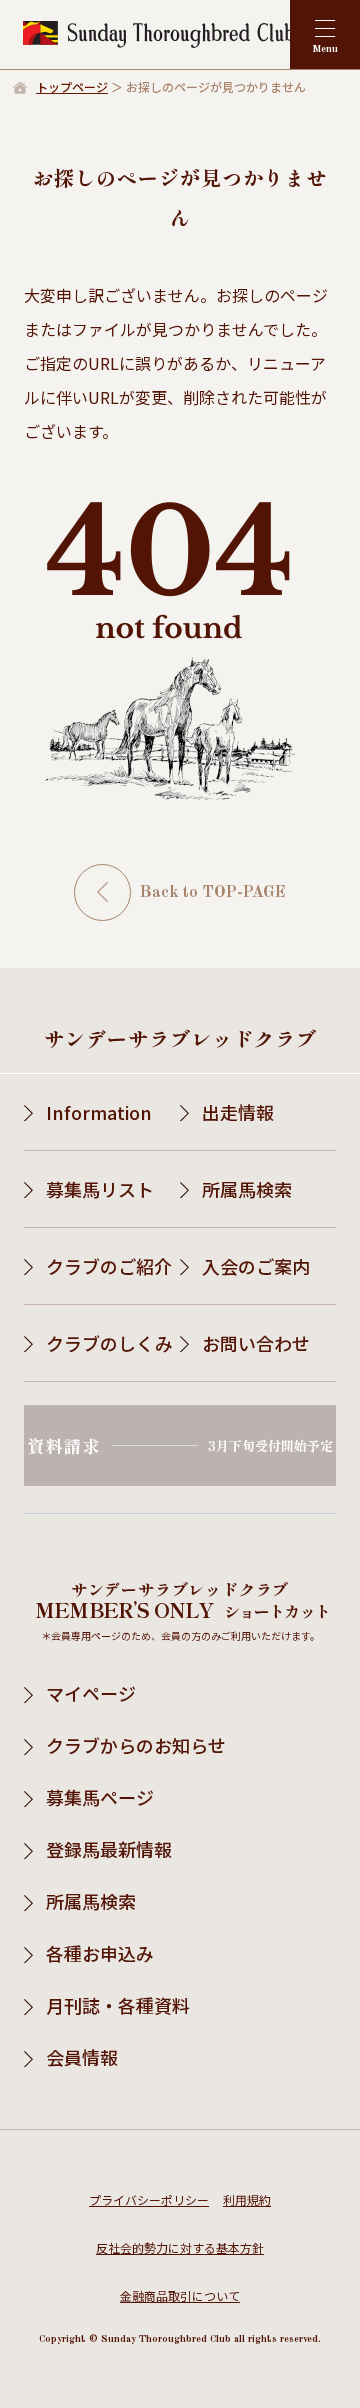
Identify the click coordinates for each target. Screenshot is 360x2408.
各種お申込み (100, 1953)
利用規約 (247, 2199)
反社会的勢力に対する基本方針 (180, 2247)
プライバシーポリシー (149, 2199)
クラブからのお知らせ (136, 1745)
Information (99, 1112)
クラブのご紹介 (109, 1266)
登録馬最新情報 (109, 1849)
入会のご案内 (256, 1266)
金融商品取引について (180, 2295)
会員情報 (82, 2057)
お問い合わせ (256, 1343)
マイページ (91, 1693)
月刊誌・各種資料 (118, 2005)
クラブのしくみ (109, 1343)
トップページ (72, 86)
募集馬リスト (100, 1189)
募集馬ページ (100, 1797)
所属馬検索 (247, 1189)
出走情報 (238, 1112)
